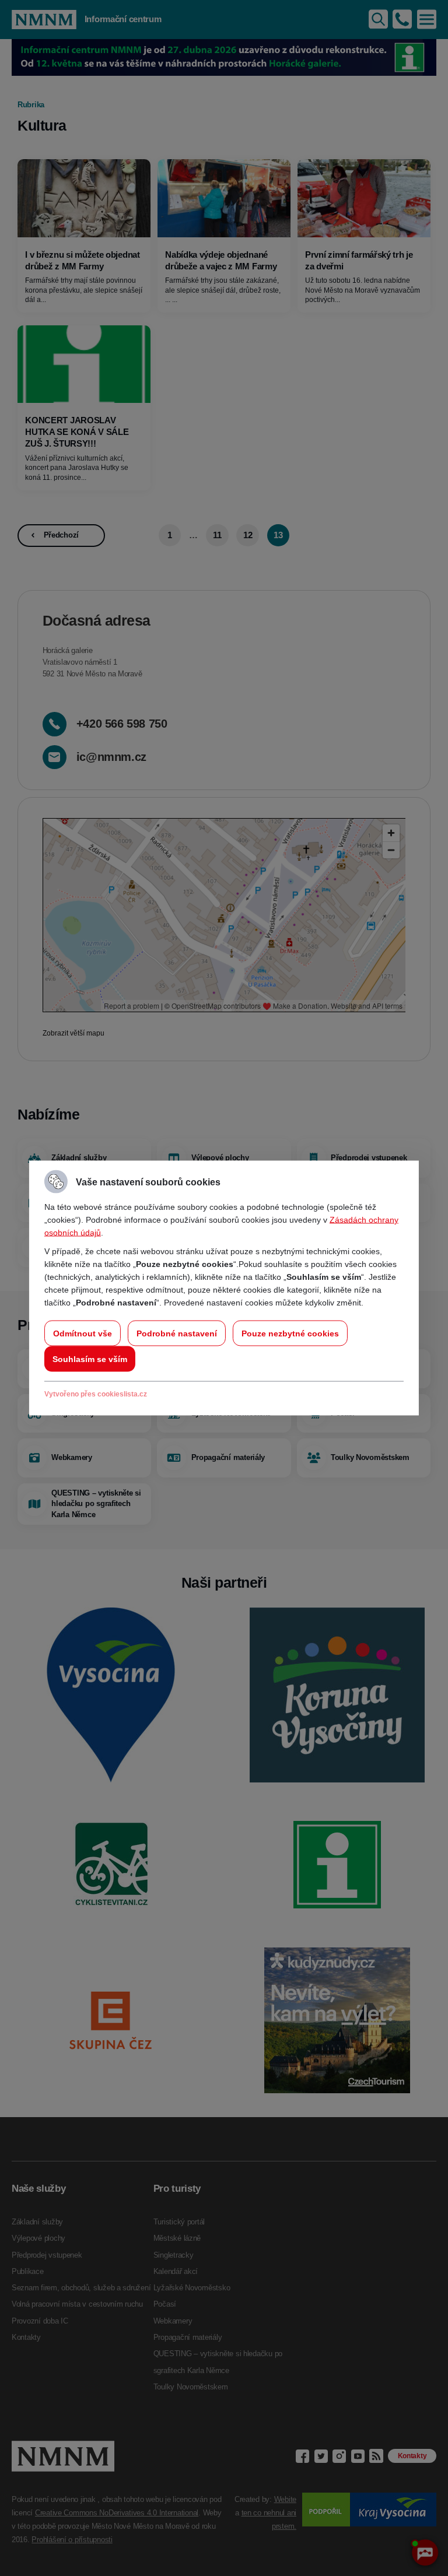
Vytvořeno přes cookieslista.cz (96, 1394)
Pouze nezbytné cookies (290, 1333)
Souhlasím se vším (90, 1359)
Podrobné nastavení (177, 1333)
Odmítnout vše (83, 1333)
